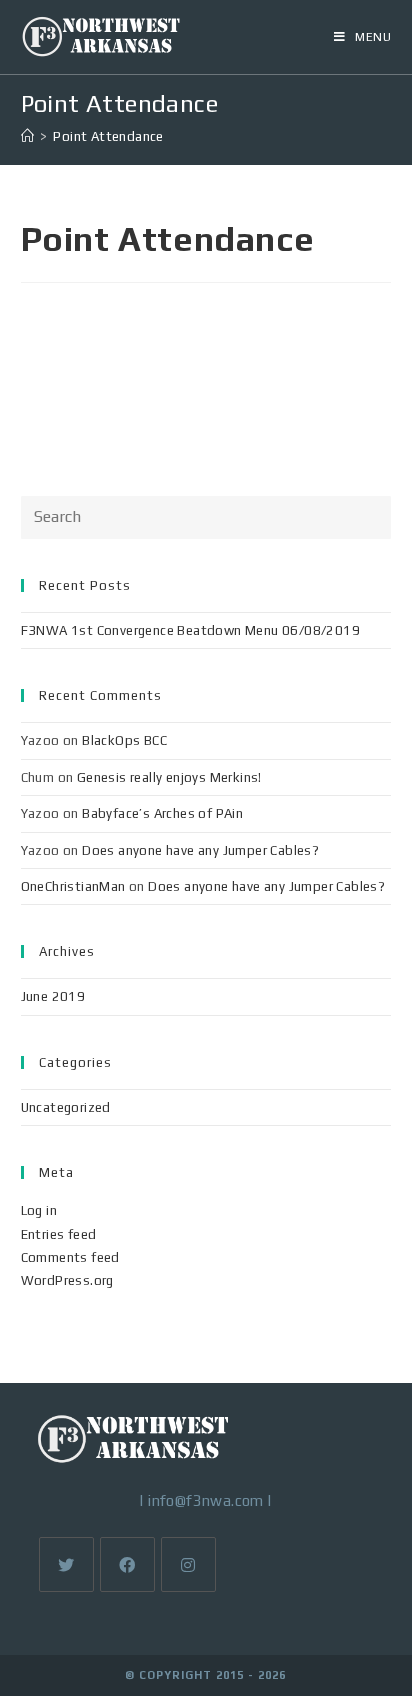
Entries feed (59, 1234)
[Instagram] (188, 1564)
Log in (39, 1210)
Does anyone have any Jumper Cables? (200, 850)
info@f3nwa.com (206, 1500)
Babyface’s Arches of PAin (162, 813)
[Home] (27, 136)
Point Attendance (108, 136)
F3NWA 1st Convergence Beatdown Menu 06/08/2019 (190, 630)
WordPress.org (67, 1280)
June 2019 (53, 996)
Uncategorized (66, 1107)
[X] (66, 1564)
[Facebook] (127, 1564)
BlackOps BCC (124, 740)
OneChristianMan (73, 886)
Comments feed (70, 1257)
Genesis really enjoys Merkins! (169, 777)
